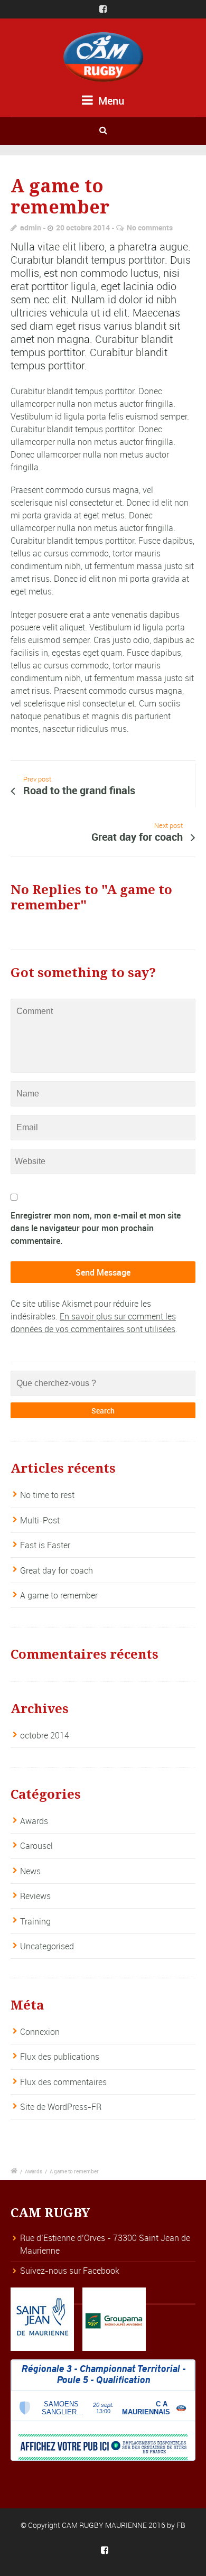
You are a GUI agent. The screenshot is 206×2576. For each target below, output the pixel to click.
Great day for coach (57, 1570)
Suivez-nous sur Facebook (70, 2271)
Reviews (35, 1896)
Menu (110, 101)
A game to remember (59, 1595)
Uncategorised (47, 1946)
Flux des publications (60, 2057)
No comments (150, 227)
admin (31, 227)
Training (35, 1921)
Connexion (40, 2032)
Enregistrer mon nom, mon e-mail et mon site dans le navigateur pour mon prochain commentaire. (96, 1228)
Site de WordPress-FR (61, 2107)
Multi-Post (40, 1520)
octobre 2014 (45, 1735)
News (30, 1871)
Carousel (36, 1846)
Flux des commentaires (63, 2082)
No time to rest (47, 1495)
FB (181, 2525)
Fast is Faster (45, 1545)
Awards (34, 1821)
